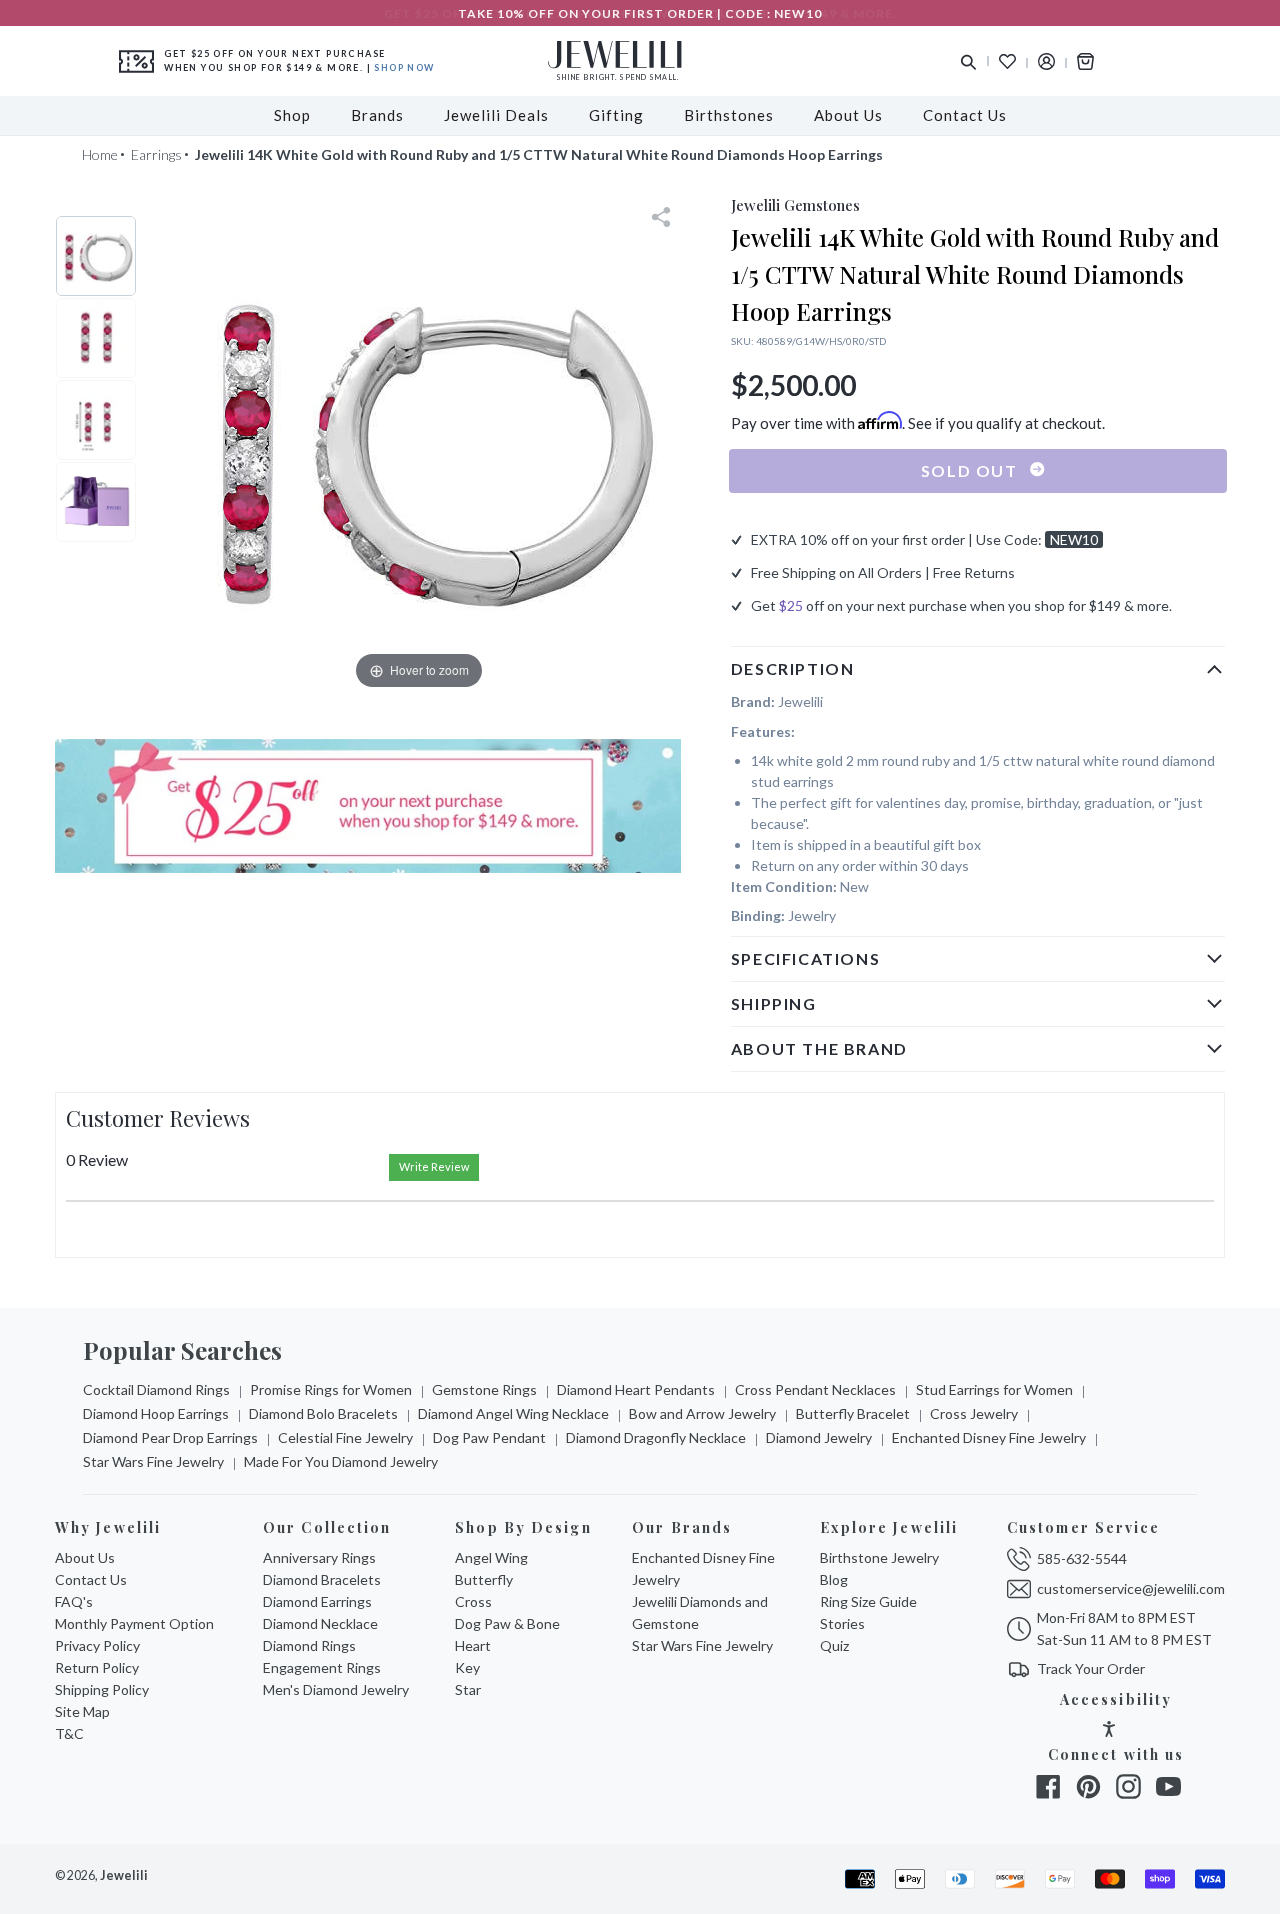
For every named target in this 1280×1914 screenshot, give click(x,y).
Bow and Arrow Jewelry (702, 1413)
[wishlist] (1007, 61)
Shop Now (404, 67)
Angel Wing (491, 1557)
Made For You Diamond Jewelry (341, 1461)
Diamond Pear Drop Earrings (170, 1437)
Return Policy (97, 1667)
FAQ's (74, 1601)
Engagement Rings (322, 1667)
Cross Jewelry (974, 1413)
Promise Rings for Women (331, 1389)
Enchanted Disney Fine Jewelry (989, 1437)
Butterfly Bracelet (853, 1413)
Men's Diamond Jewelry (336, 1689)
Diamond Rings (309, 1645)
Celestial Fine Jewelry (345, 1437)
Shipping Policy (102, 1689)
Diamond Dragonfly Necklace (656, 1437)
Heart (473, 1645)
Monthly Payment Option (134, 1623)
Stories (842, 1623)
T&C (69, 1733)
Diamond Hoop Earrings (156, 1413)
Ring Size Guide (868, 1601)
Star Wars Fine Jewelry (153, 1461)
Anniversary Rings (319, 1557)
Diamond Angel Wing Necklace (513, 1413)
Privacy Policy (97, 1645)
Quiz (834, 1645)
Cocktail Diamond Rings (156, 1389)
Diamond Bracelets (322, 1579)
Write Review (434, 1166)
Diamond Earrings (317, 1601)
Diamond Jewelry (819, 1437)
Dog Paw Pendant (489, 1437)
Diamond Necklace (320, 1623)
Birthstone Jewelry (879, 1557)
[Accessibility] (1109, 1731)
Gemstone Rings (484, 1389)
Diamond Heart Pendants (636, 1389)
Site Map (82, 1711)
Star (468, 1689)
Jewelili (124, 1875)
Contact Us (91, 1579)
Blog (834, 1579)
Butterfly (484, 1579)
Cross (473, 1601)
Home (100, 154)
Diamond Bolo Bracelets (323, 1413)
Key (467, 1667)
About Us (85, 1557)
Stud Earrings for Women (994, 1389)
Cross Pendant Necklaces (815, 1389)
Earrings (156, 154)
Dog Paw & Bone (507, 1623)
